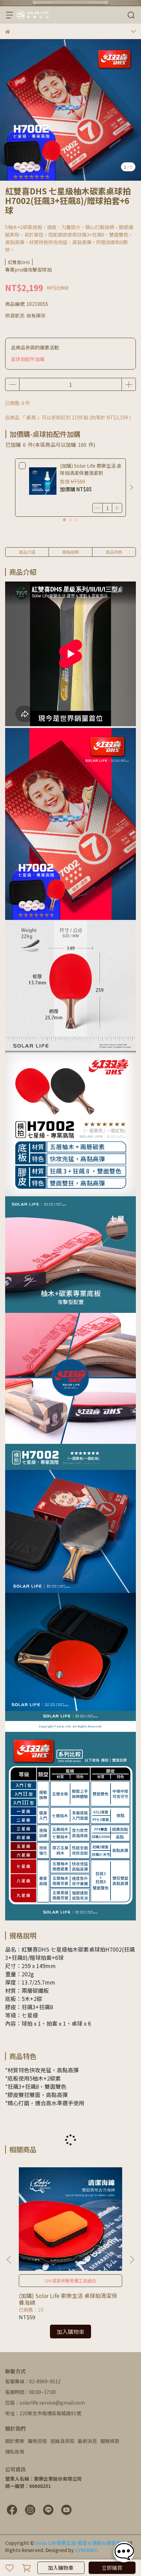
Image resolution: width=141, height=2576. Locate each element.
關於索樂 (15, 2441)
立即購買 (112, 2568)
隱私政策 (15, 2452)
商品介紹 (27, 552)
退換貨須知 (62, 2441)
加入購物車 (61, 2568)
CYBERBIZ (86, 2550)
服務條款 (110, 2441)
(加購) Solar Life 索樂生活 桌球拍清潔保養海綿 (68, 2299)
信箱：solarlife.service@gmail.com (45, 2403)
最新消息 (87, 2441)
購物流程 (37, 2441)
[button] (131, 488)
